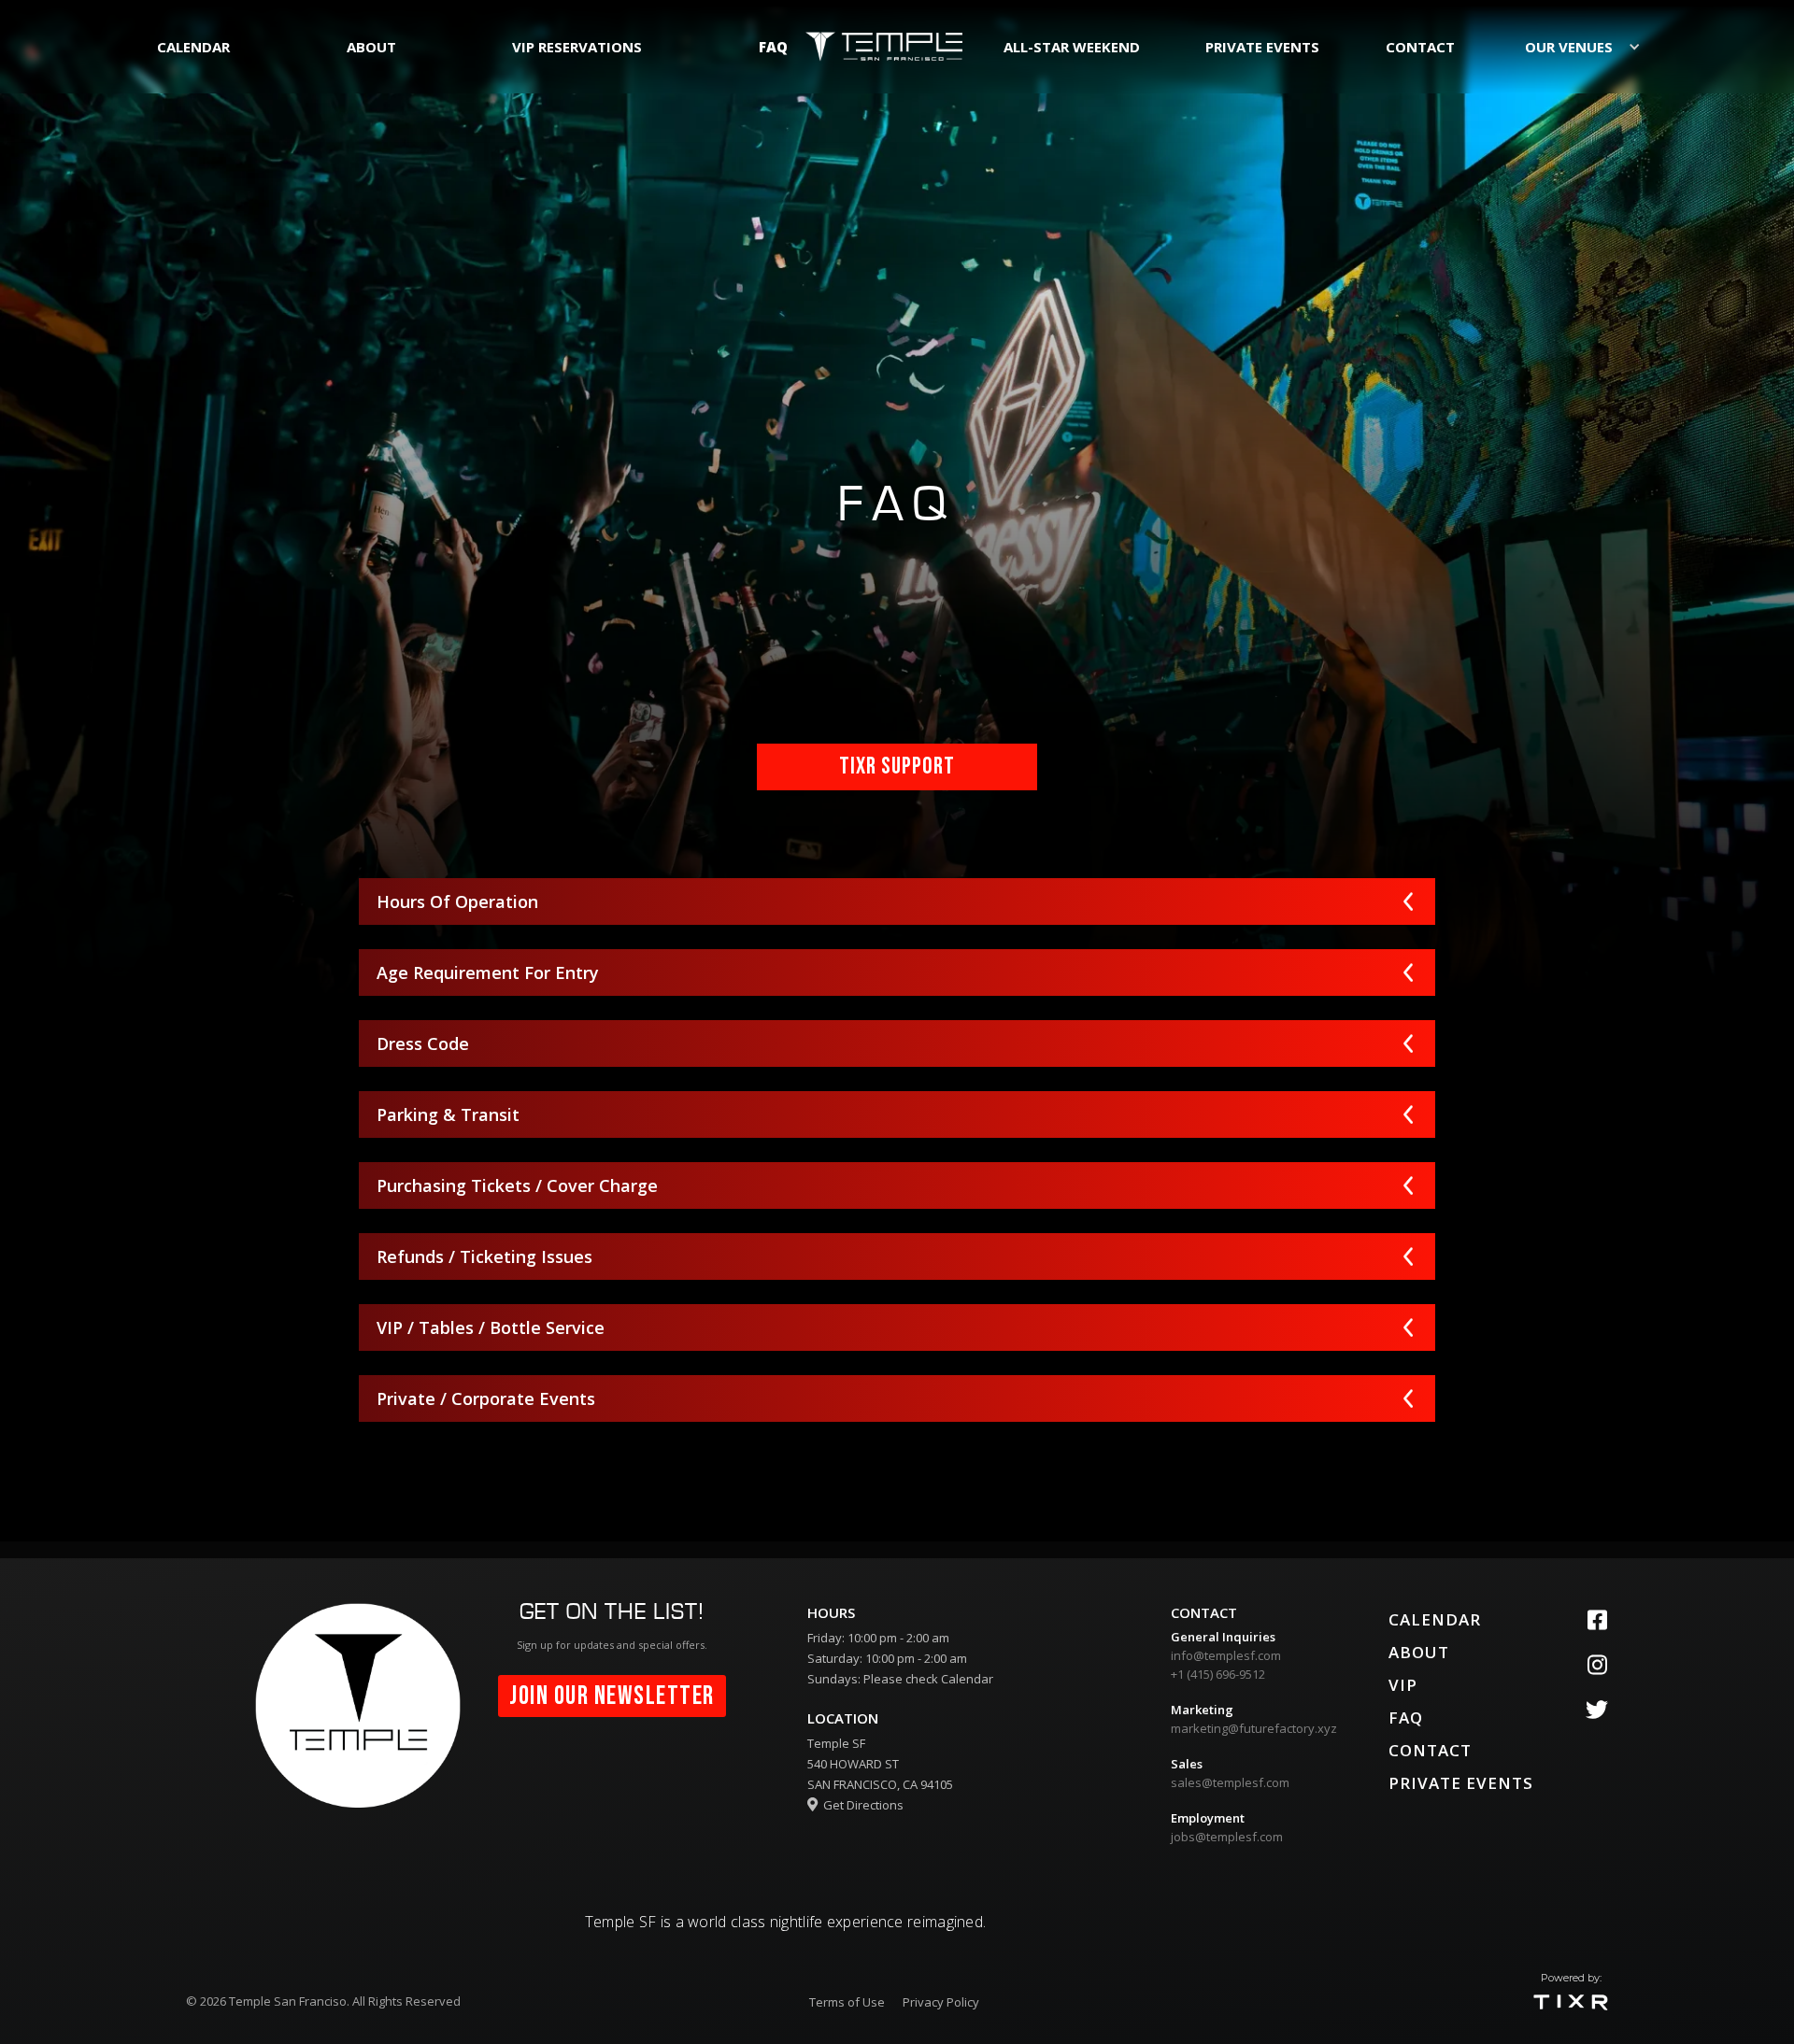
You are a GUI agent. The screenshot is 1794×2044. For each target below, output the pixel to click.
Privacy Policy (941, 2002)
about (371, 47)
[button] (1582, 47)
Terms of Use (847, 2002)
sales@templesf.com (1230, 1782)
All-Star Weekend (1072, 47)
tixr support (897, 766)
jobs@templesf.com (1227, 1837)
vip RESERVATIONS (577, 47)
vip (1403, 1685)
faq (773, 47)
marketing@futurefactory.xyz (1254, 1728)
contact (1420, 47)
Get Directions (855, 1805)
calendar (193, 47)
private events (1262, 47)
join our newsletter (612, 1696)
